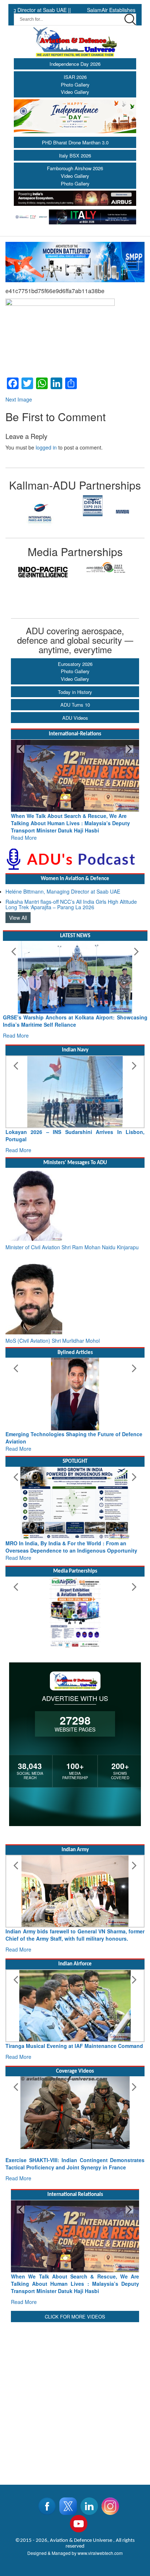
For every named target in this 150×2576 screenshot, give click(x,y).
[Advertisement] (75, 2399)
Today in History (75, 692)
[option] (40, 512)
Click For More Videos (75, 2317)
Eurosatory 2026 (75, 664)
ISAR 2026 (75, 77)
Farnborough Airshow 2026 (75, 168)
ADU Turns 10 (75, 705)
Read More (24, 838)
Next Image (19, 399)
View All (18, 918)
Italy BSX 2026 (75, 155)
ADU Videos (75, 718)
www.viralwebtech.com (100, 2553)
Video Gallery (75, 92)
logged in (46, 447)
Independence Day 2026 (75, 64)
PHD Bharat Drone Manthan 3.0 (75, 142)
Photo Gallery (75, 85)
